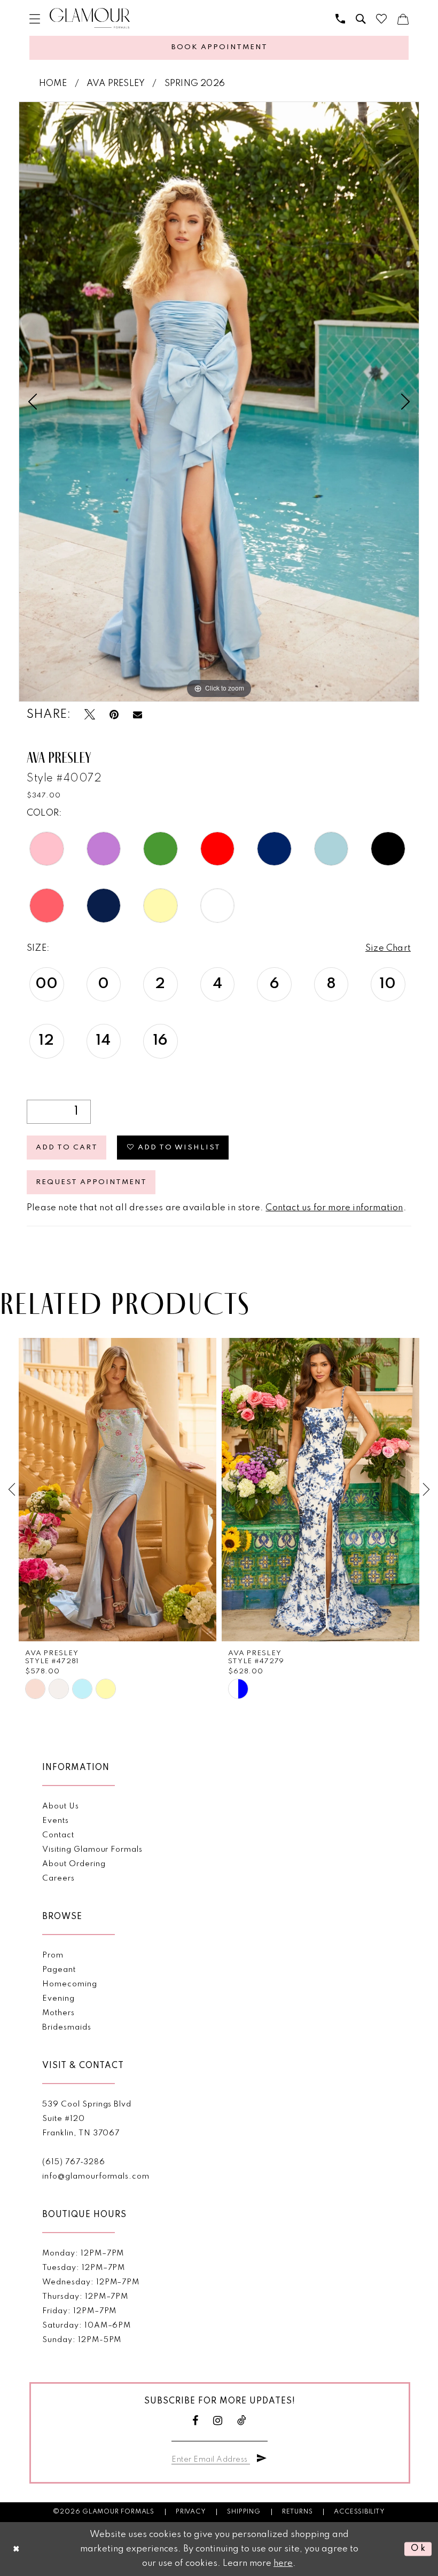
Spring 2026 (195, 84)
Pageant (59, 1970)
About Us (60, 1806)
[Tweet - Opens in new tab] (90, 715)
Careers (58, 1878)
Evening (58, 1999)
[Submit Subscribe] (262, 2458)
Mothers (58, 2013)
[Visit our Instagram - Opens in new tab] (218, 2421)
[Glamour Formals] (90, 18)
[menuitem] (35, 19)
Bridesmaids (67, 2027)
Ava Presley (116, 84)
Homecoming (69, 1984)
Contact (58, 1835)
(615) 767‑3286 (73, 2162)
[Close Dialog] (17, 2549)
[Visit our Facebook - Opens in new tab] (195, 2421)
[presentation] (118, 1490)
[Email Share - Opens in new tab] (138, 715)
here (283, 2563)
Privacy (191, 2512)
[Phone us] (340, 19)
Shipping (244, 2512)
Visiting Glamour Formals (92, 1850)
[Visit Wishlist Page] (381, 19)
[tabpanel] (219, 402)
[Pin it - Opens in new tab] (114, 715)
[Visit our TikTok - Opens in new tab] (242, 2421)
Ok (419, 2549)
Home (53, 84)
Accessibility (359, 2512)
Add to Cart (67, 1148)
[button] (35, 19)
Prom (53, 1955)
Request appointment (91, 1182)
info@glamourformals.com (96, 2176)
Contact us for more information (334, 1208)
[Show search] (361, 19)
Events (56, 1821)
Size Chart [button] (388, 948)
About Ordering (74, 1864)
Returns (298, 2512)
